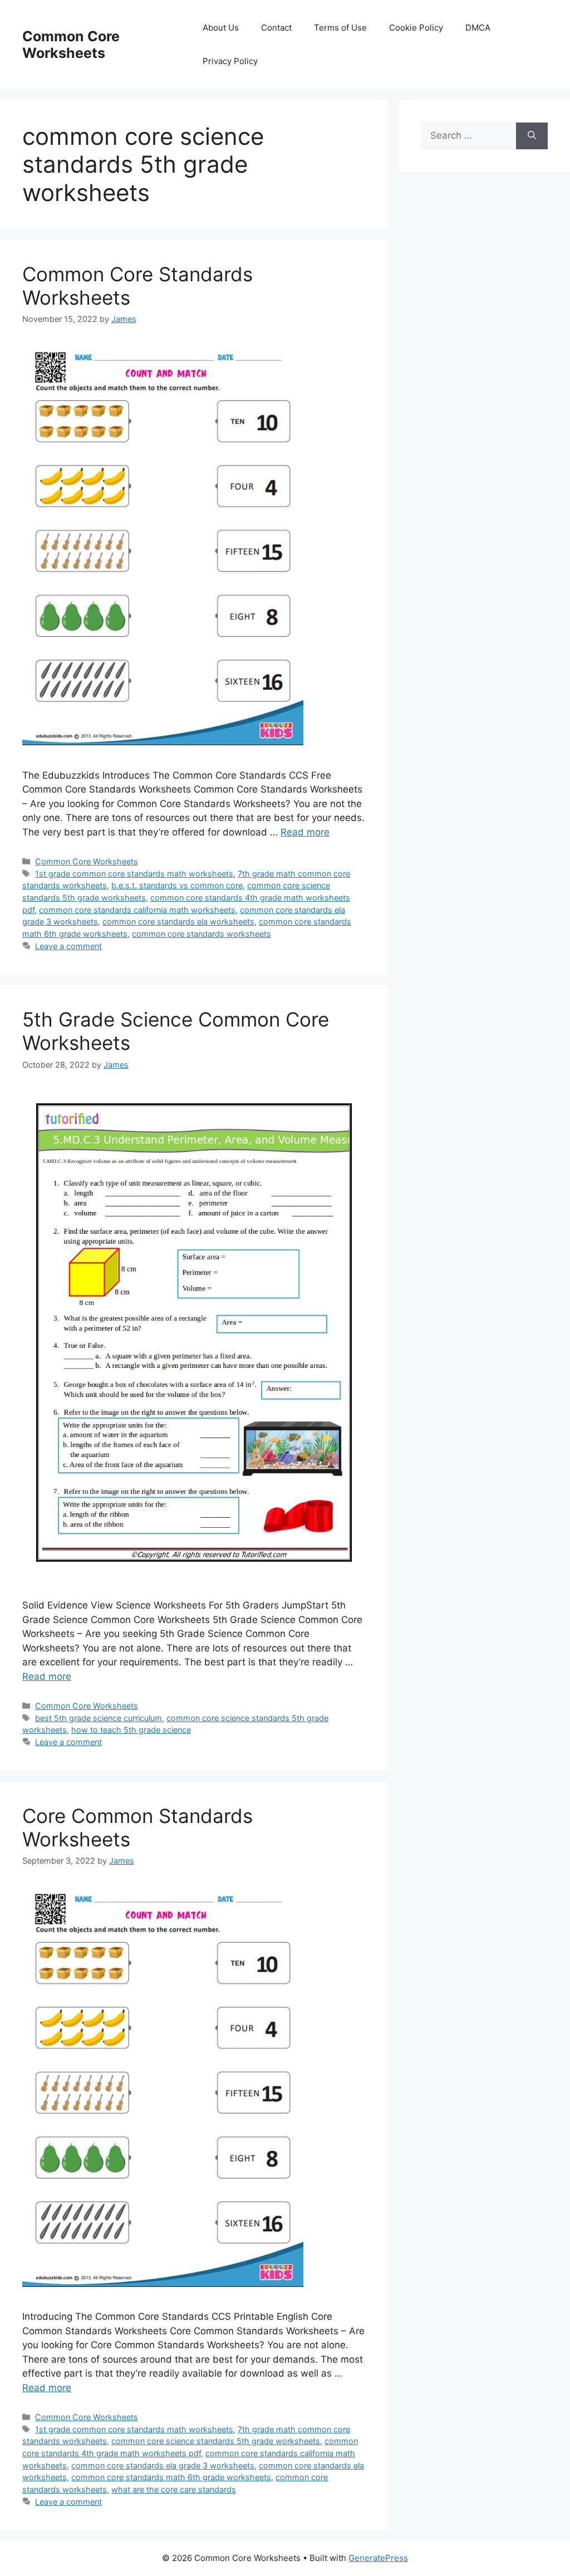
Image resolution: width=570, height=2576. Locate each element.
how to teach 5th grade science (131, 1730)
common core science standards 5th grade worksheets (216, 2441)
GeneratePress (378, 2558)
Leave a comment (68, 946)
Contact (276, 28)
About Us (221, 28)
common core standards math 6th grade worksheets (171, 2477)
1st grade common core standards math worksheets (134, 874)
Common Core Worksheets (71, 45)
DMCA (478, 28)
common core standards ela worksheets (178, 922)
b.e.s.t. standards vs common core (177, 885)
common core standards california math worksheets (137, 910)
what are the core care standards (174, 2489)
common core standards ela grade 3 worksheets (163, 2465)
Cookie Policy (416, 28)
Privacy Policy (230, 61)
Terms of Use (340, 28)
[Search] (532, 136)
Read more (305, 832)
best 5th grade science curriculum (99, 1718)
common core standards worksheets (202, 934)
